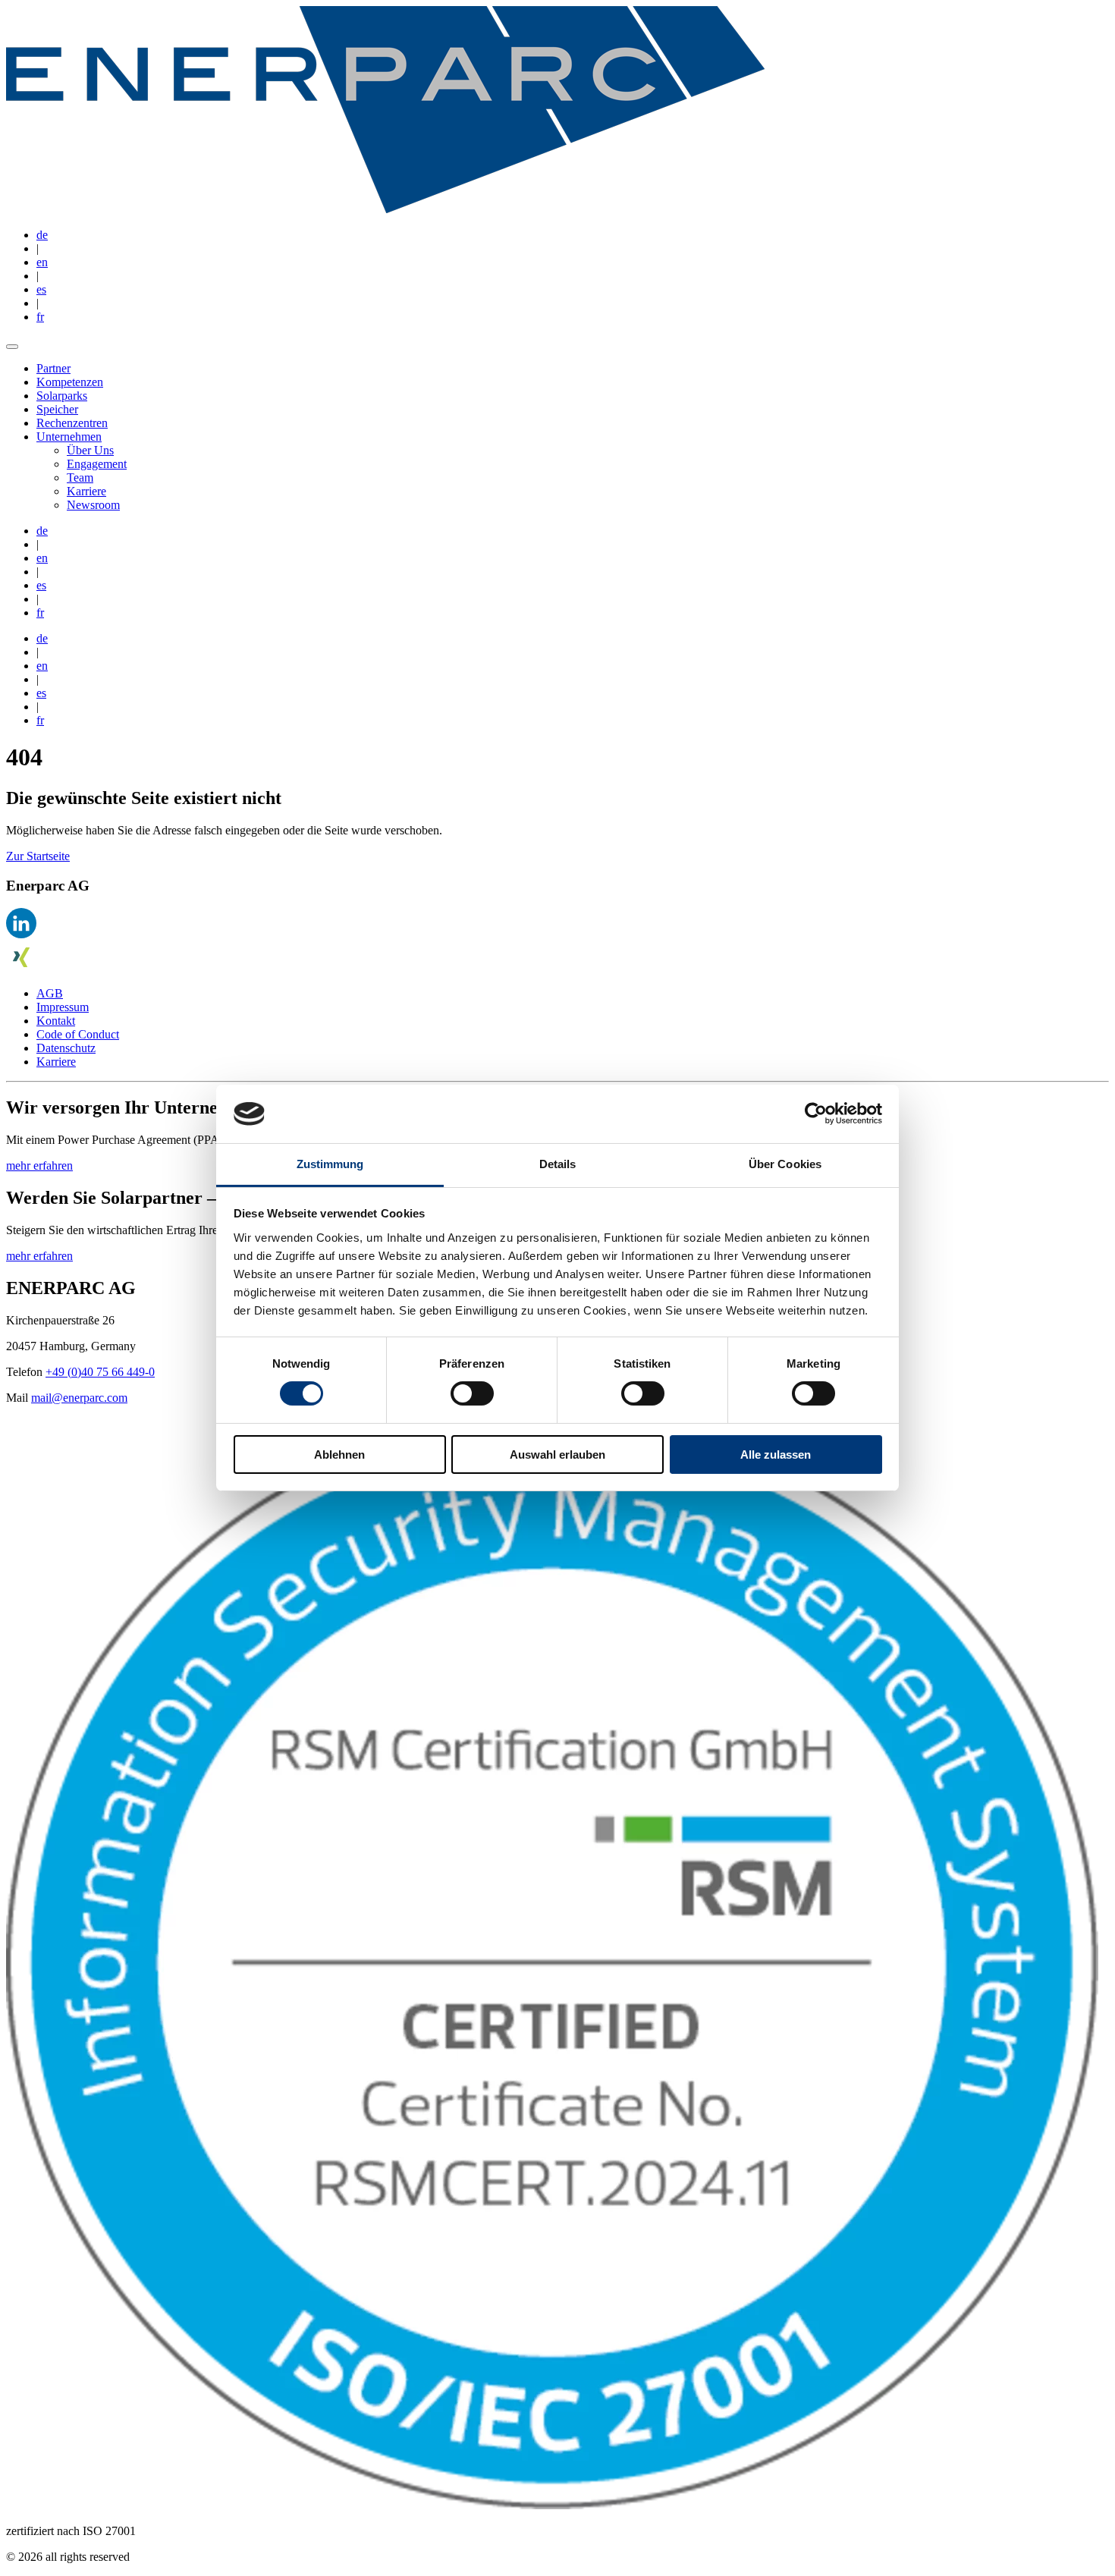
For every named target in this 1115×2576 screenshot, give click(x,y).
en (42, 262)
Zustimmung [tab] (330, 1164)
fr (40, 317)
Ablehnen (339, 1454)
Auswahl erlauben (557, 1454)
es (41, 289)
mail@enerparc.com (79, 1398)
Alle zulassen (776, 1454)
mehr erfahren (39, 1165)
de (42, 235)
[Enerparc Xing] (21, 968)
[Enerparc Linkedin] (21, 934)
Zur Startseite (38, 856)
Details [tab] (558, 1164)
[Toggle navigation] (12, 347)
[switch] (472, 1393)
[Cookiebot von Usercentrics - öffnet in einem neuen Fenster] (816, 1114)
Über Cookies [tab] (785, 1164)
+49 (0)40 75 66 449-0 (100, 1372)
